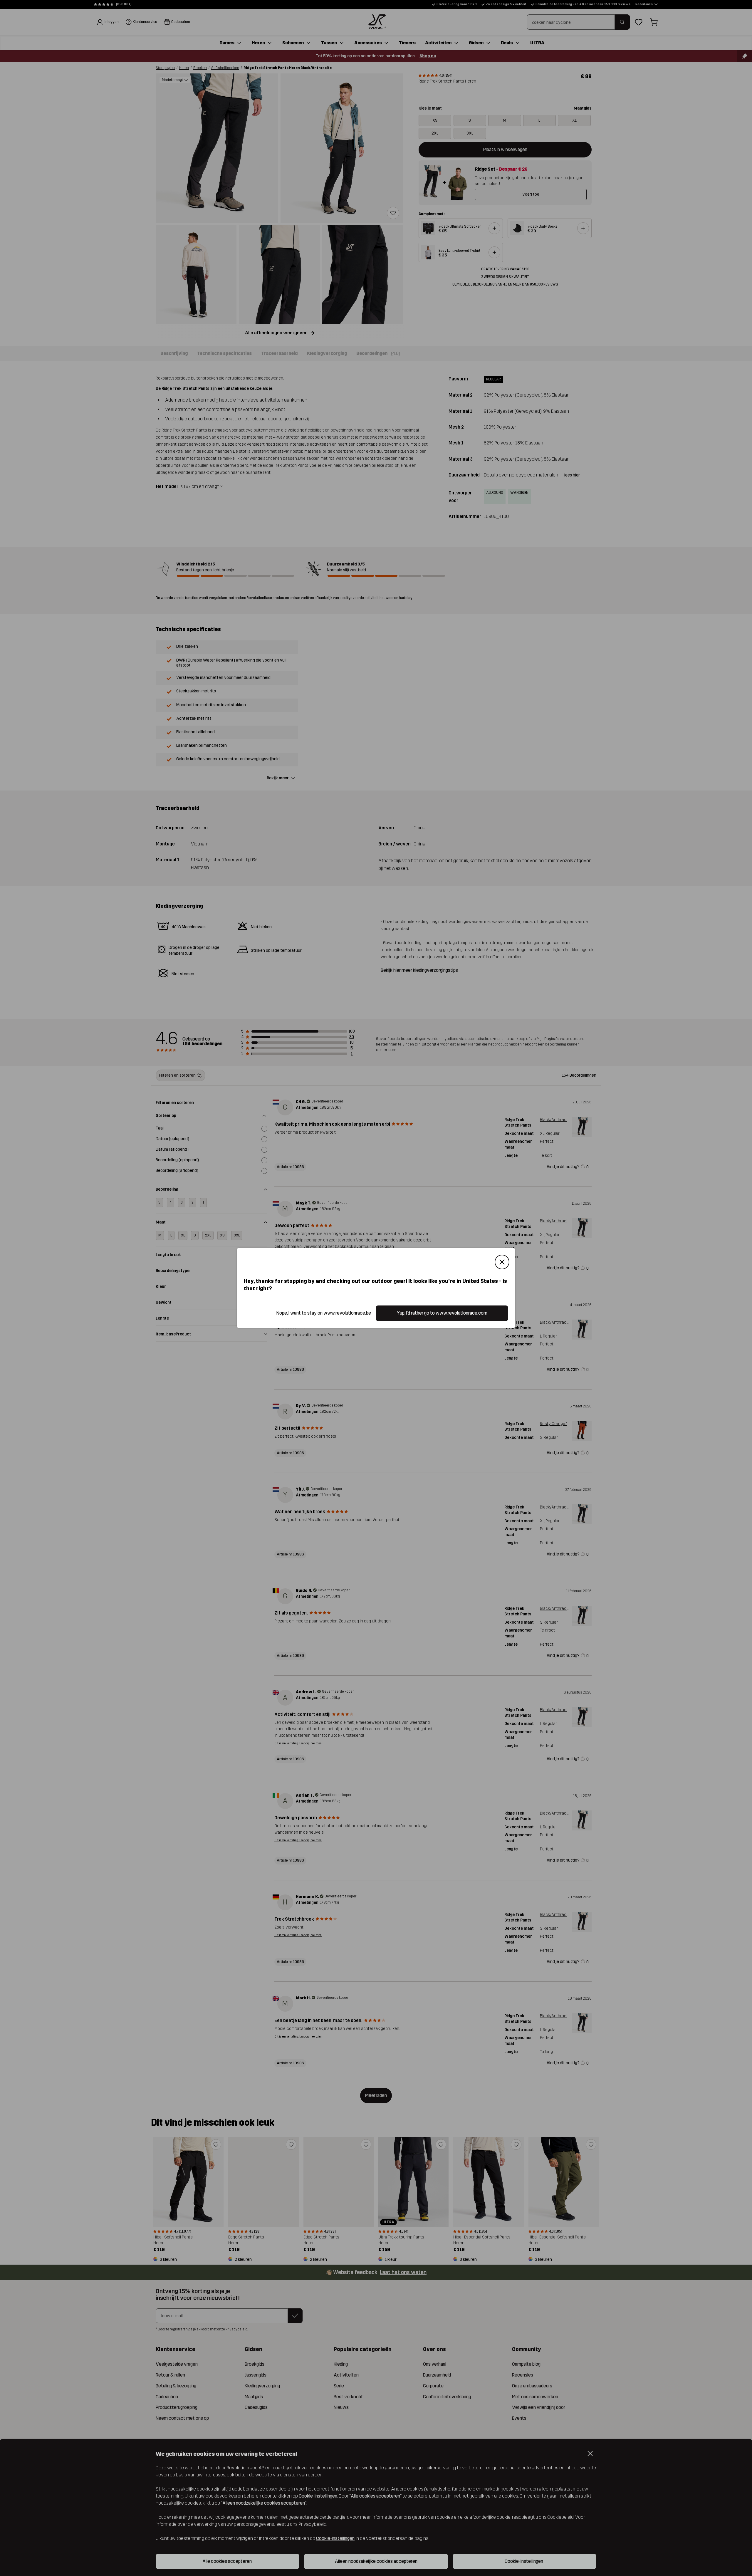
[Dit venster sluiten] (502, 1262)
